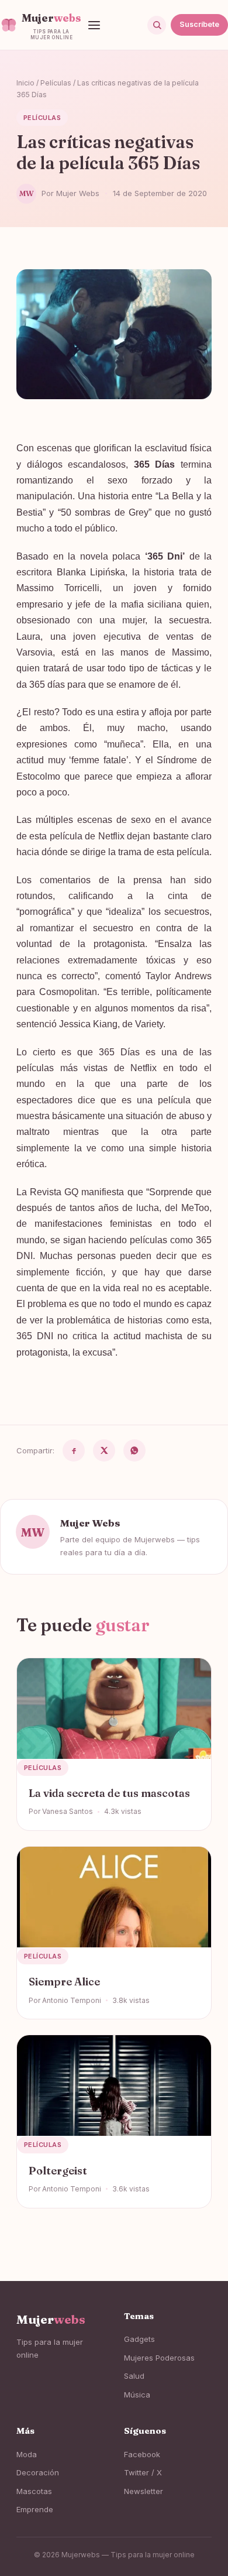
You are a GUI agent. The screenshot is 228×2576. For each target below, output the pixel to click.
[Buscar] (157, 25)
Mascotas (34, 2491)
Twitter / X (143, 2472)
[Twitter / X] (104, 1450)
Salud (134, 2376)
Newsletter (144, 2491)
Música (137, 2395)
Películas (56, 83)
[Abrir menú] (94, 25)
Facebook (142, 2454)
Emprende (35, 2509)
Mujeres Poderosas (159, 2358)
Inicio (25, 83)
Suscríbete (199, 24)
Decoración (38, 2472)
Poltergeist (58, 2171)
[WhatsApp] (134, 1450)
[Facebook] (74, 1450)
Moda (27, 2454)
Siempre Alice (64, 1982)
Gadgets (139, 2339)
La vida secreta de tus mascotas (109, 1793)
